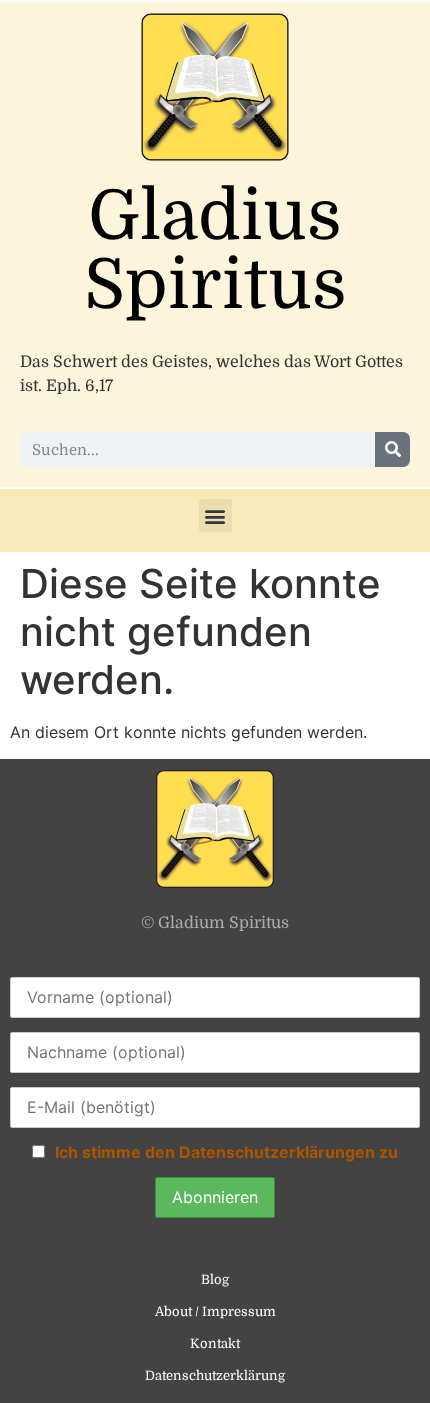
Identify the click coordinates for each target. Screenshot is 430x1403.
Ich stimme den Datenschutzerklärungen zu (226, 1152)
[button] (215, 515)
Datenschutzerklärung (215, 1375)
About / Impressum (215, 1311)
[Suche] (392, 449)
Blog (215, 1279)
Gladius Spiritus (215, 251)
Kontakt (215, 1343)
